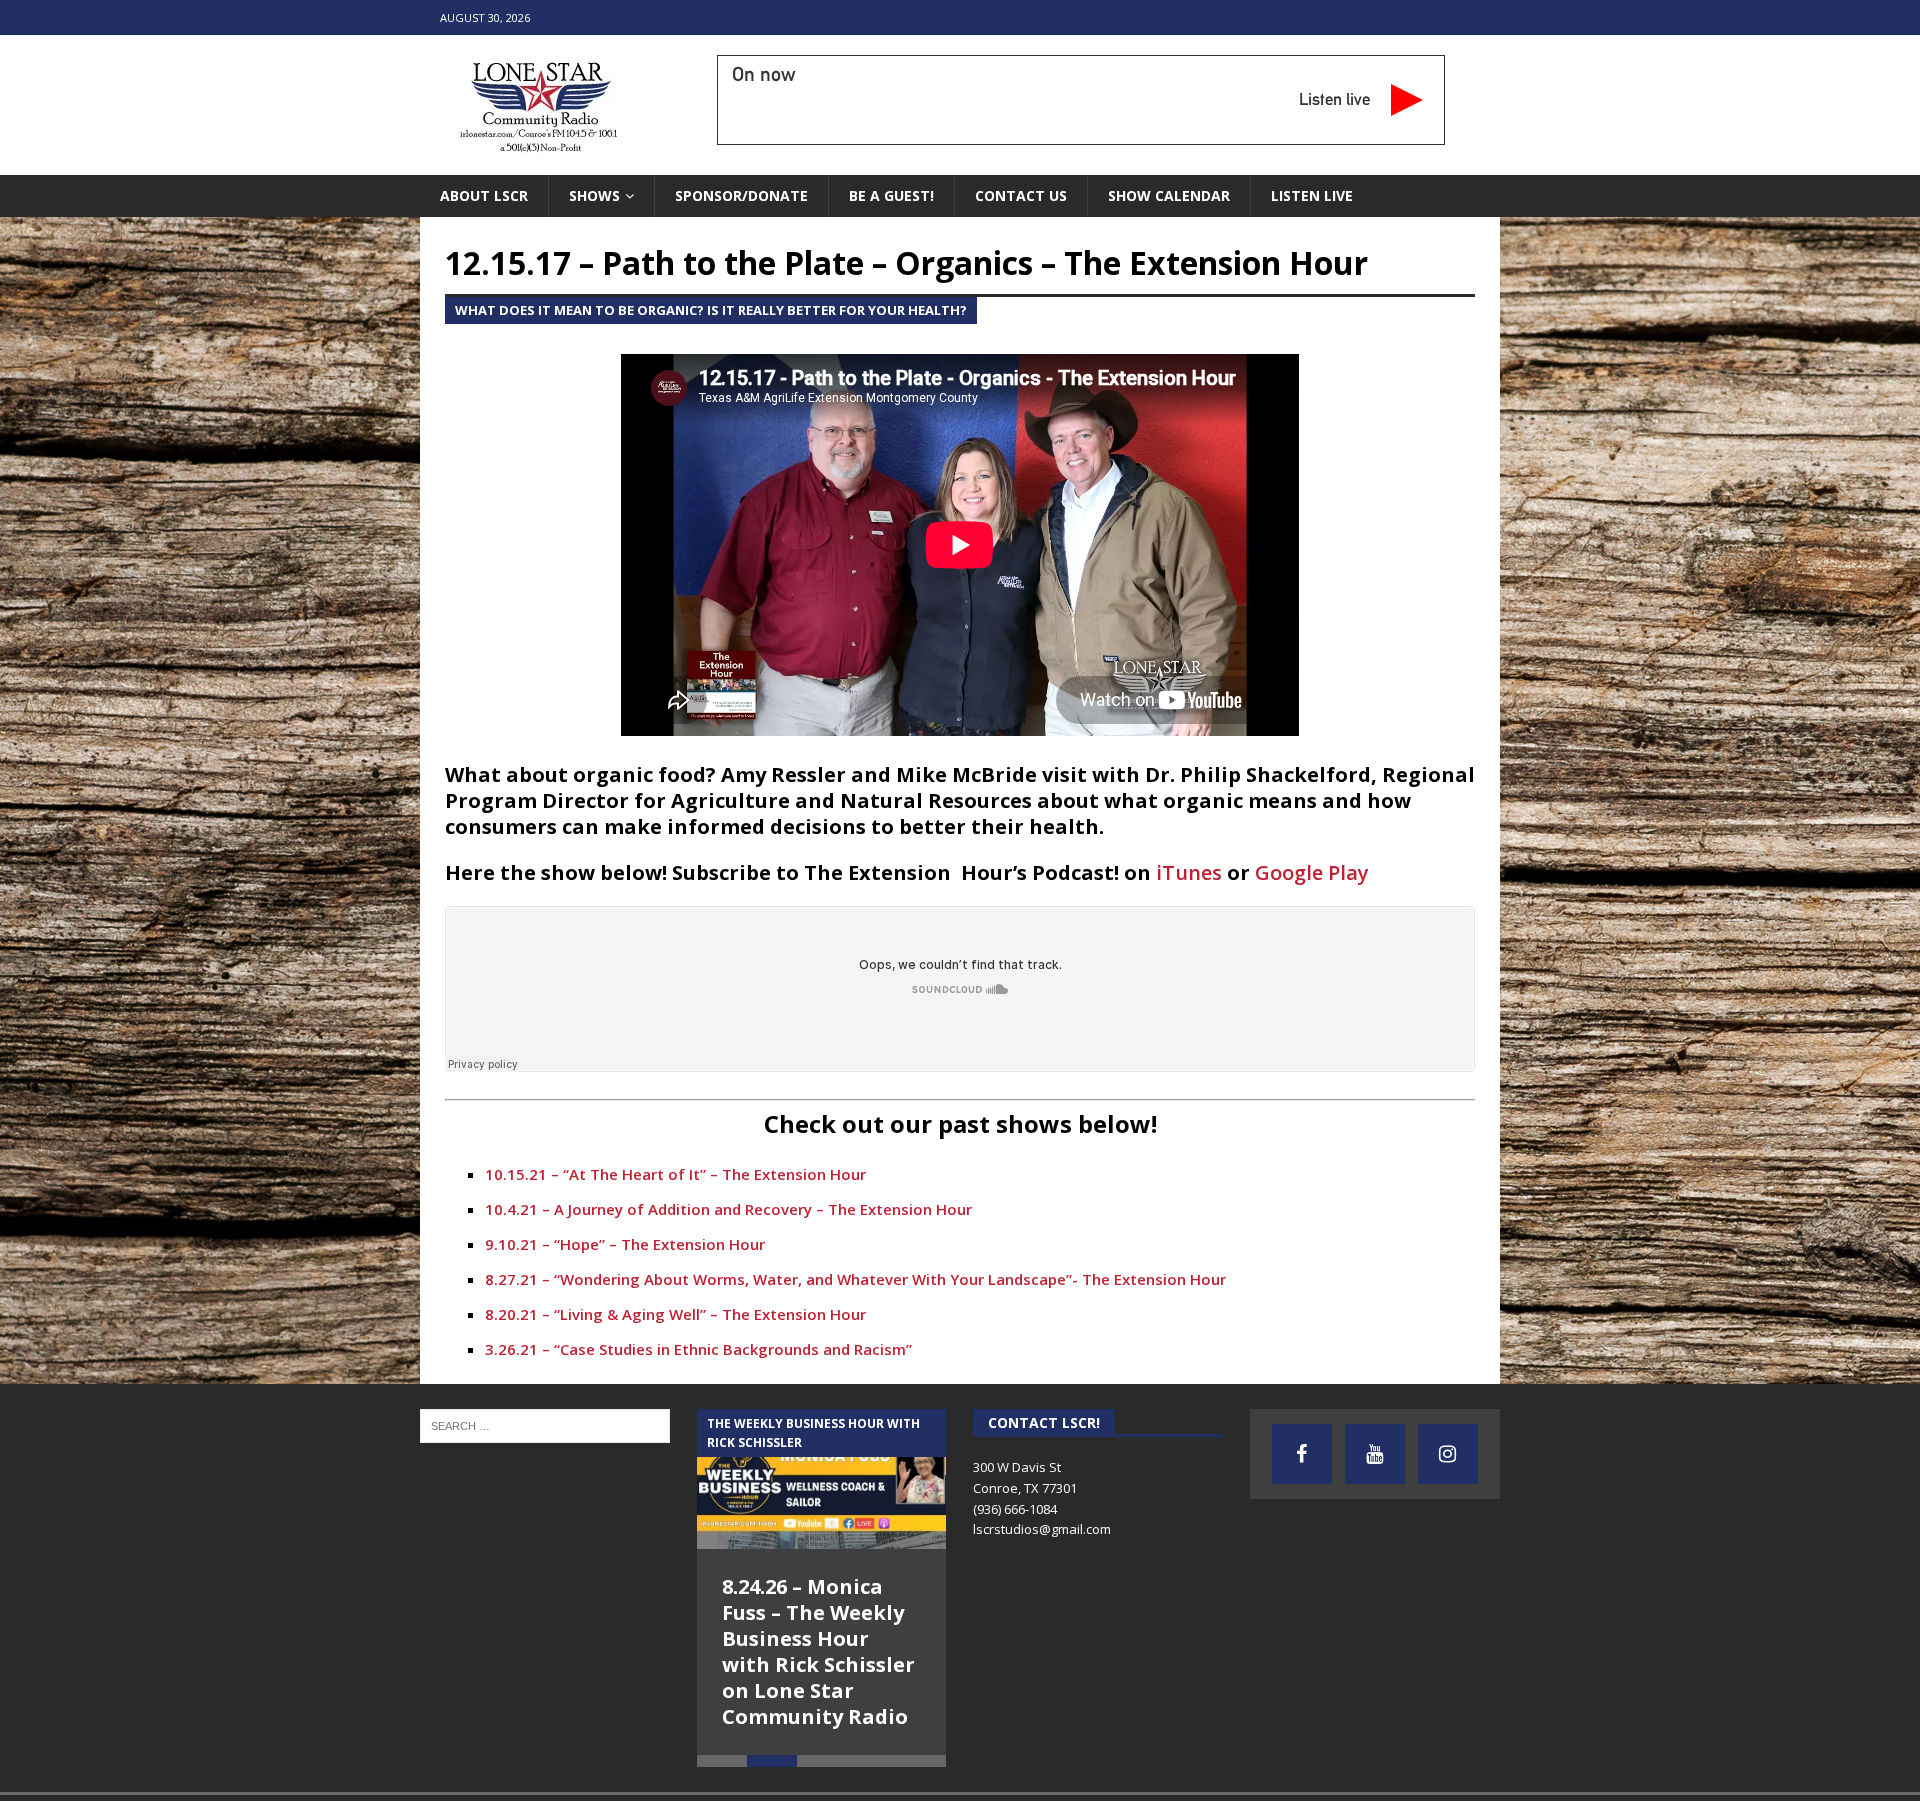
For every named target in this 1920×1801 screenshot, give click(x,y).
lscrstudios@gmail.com (1042, 1529)
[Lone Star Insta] (1448, 1454)
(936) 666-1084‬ (1015, 1509)
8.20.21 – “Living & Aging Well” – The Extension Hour (675, 1314)
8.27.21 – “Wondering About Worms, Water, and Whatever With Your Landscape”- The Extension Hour (855, 1279)
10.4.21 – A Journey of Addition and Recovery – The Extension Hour (728, 1209)
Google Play (1312, 872)
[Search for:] (545, 1424)
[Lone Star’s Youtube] (1375, 1454)
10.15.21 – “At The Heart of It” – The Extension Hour (675, 1174)
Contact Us (1021, 195)
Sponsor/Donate (741, 195)
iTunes (1189, 872)
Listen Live (1312, 195)
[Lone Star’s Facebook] (1302, 1454)
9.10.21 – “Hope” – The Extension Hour (625, 1244)
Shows (594, 195)
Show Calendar (1169, 195)
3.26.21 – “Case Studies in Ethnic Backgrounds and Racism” (698, 1349)
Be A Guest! (891, 195)
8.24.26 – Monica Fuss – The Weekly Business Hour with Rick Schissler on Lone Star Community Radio (818, 1651)
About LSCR (484, 195)
